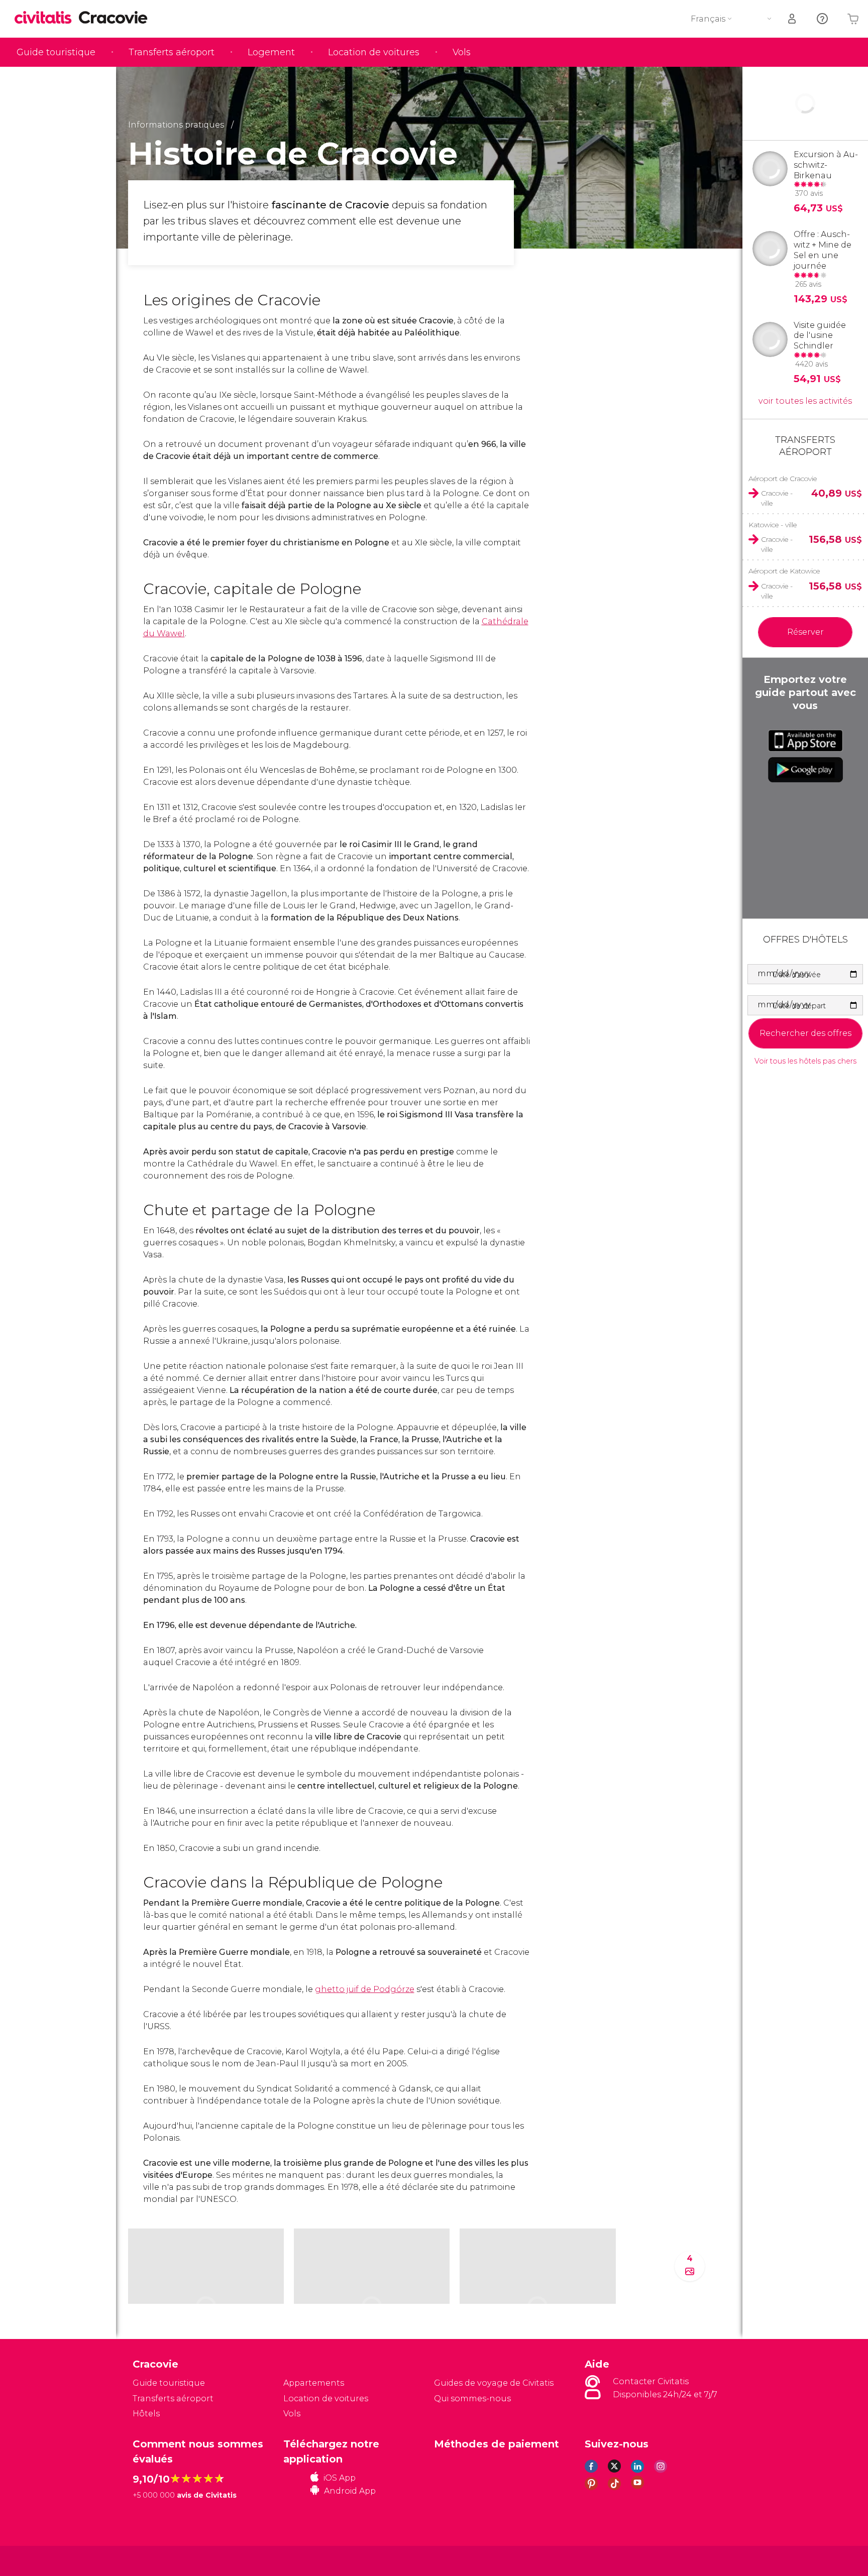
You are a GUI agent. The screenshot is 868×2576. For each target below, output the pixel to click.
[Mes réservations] (793, 19)
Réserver (805, 632)
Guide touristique (56, 52)
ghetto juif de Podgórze (365, 1989)
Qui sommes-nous (472, 2398)
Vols (462, 52)
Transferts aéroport (172, 52)
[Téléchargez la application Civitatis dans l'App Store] (805, 741)
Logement (271, 52)
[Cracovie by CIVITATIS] (47, 18)
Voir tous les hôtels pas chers (805, 1061)
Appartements (314, 2383)
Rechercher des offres (805, 1033)
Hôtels (146, 2414)
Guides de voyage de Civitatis (494, 2383)
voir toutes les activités (805, 401)
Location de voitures (374, 52)
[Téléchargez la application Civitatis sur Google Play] (805, 770)
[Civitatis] (158, 2560)
